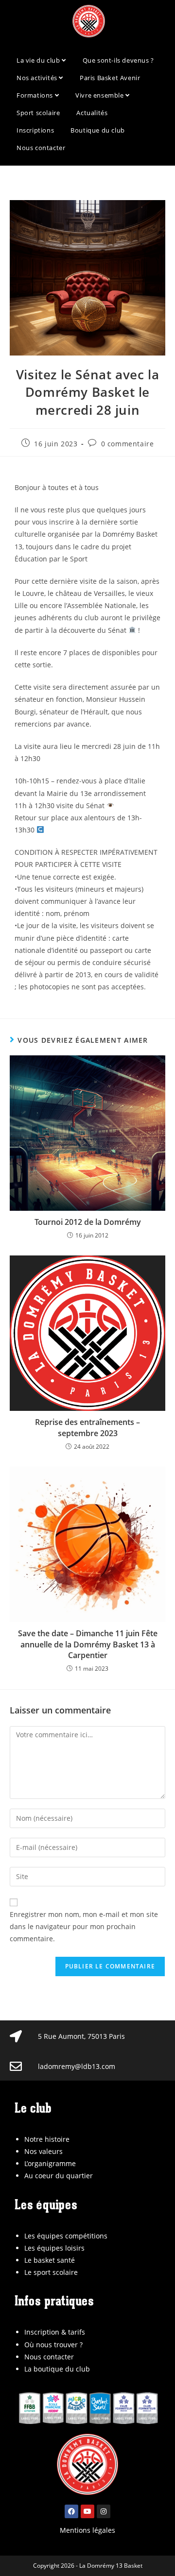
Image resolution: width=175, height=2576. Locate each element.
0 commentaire (128, 444)
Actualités (92, 113)
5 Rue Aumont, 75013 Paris (81, 2036)
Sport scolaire (38, 113)
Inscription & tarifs (55, 2332)
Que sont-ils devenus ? (118, 60)
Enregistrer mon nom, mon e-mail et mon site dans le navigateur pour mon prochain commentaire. (84, 1926)
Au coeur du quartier (59, 2176)
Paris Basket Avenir (110, 78)
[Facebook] (71, 2511)
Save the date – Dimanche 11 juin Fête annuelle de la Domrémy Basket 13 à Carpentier (88, 1644)
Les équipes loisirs (54, 2248)
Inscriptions (35, 130)
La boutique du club (57, 2369)
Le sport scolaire (51, 2272)
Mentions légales (87, 2530)
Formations (36, 95)
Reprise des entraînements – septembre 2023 (87, 1427)
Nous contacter (41, 148)
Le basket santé (50, 2260)
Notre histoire (47, 2139)
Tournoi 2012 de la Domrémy (88, 1222)
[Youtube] (87, 2511)
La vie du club (39, 60)
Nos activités (38, 78)
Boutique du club (98, 130)
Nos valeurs (44, 2151)
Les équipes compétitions (66, 2236)
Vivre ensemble (100, 95)
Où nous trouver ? (53, 2345)
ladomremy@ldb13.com (77, 2066)
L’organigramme (50, 2163)
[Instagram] (104, 2511)
